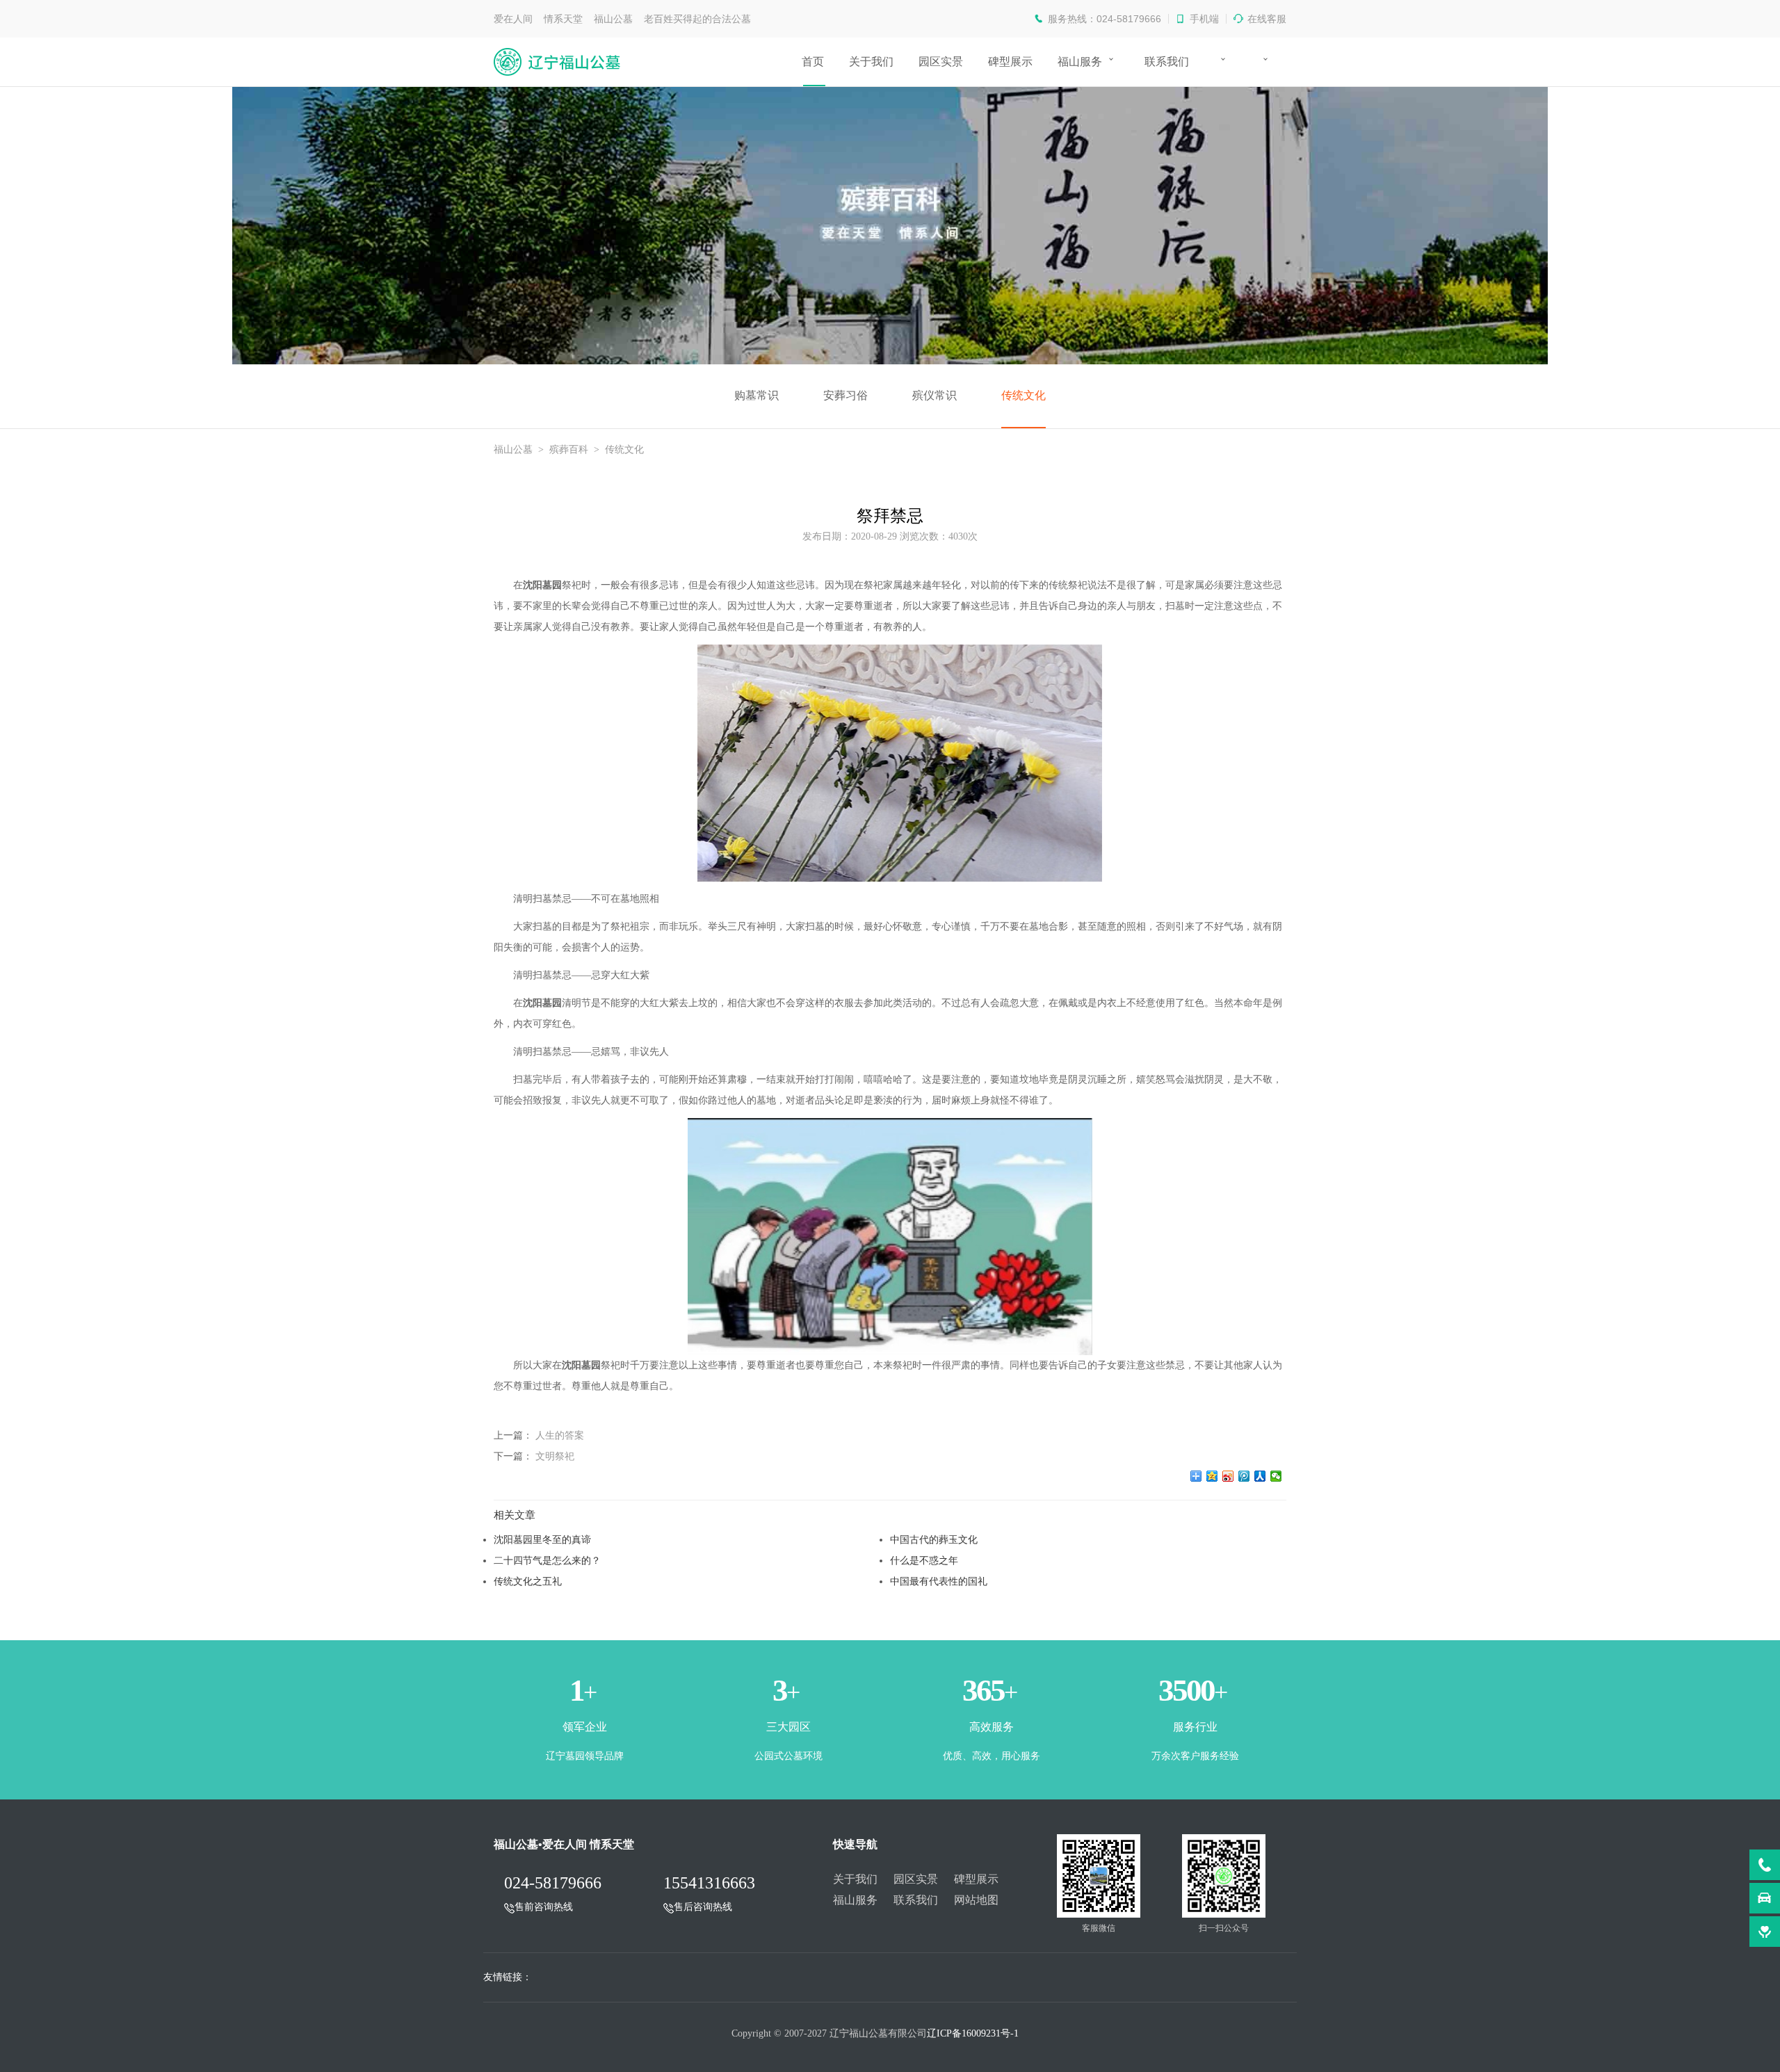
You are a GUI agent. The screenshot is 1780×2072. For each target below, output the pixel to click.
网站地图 (976, 1900)
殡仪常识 (934, 395)
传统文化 (1023, 395)
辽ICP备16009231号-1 (973, 2033)
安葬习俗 (845, 395)
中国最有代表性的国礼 (939, 1581)
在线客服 (1267, 19)
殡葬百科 (569, 450)
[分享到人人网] (1260, 1476)
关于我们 (871, 62)
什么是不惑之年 (924, 1560)
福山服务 (1080, 62)
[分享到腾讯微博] (1244, 1476)
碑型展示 (1010, 62)
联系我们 (1167, 62)
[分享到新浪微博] (1228, 1476)
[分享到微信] (1276, 1476)
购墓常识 (756, 395)
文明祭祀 (555, 1456)
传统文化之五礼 (528, 1581)
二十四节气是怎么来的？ (547, 1560)
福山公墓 (513, 450)
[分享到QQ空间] (1212, 1476)
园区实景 (941, 62)
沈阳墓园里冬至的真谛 (542, 1539)
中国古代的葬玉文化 (934, 1539)
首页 (813, 62)
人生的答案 (560, 1435)
